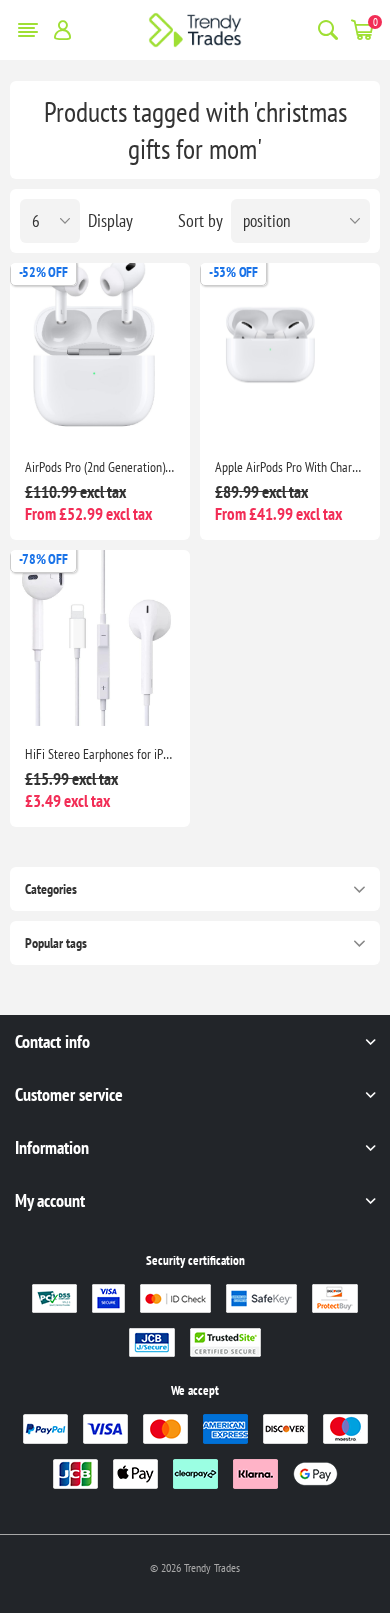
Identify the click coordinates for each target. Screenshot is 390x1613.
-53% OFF (233, 272)
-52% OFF (43, 272)
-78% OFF (43, 559)
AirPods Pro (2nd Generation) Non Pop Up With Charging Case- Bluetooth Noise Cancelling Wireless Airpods (100, 467)
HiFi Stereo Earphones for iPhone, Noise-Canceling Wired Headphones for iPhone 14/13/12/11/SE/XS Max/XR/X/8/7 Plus (100, 754)
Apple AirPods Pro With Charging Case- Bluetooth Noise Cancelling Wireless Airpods (290, 467)
